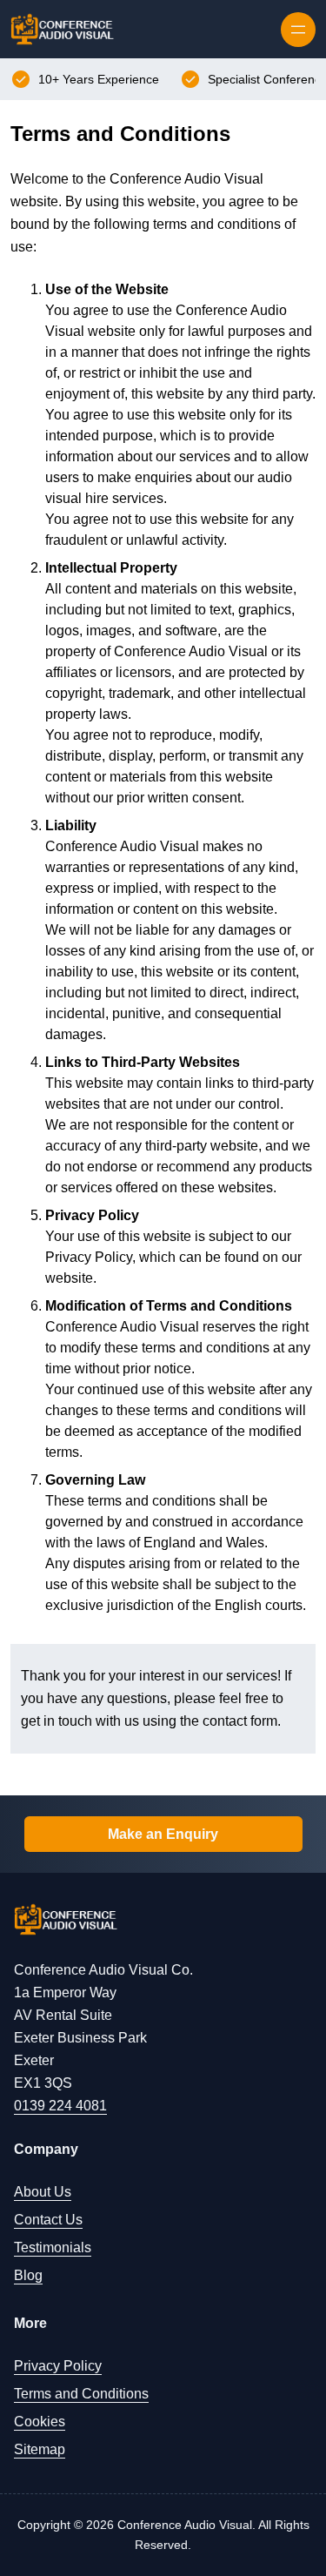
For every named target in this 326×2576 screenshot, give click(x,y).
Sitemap (40, 2449)
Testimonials (53, 2247)
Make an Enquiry (163, 1834)
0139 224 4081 (60, 2106)
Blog (28, 2275)
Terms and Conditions (81, 2394)
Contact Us (48, 2220)
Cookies (40, 2422)
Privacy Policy (58, 2366)
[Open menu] (298, 30)
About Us (43, 2192)
